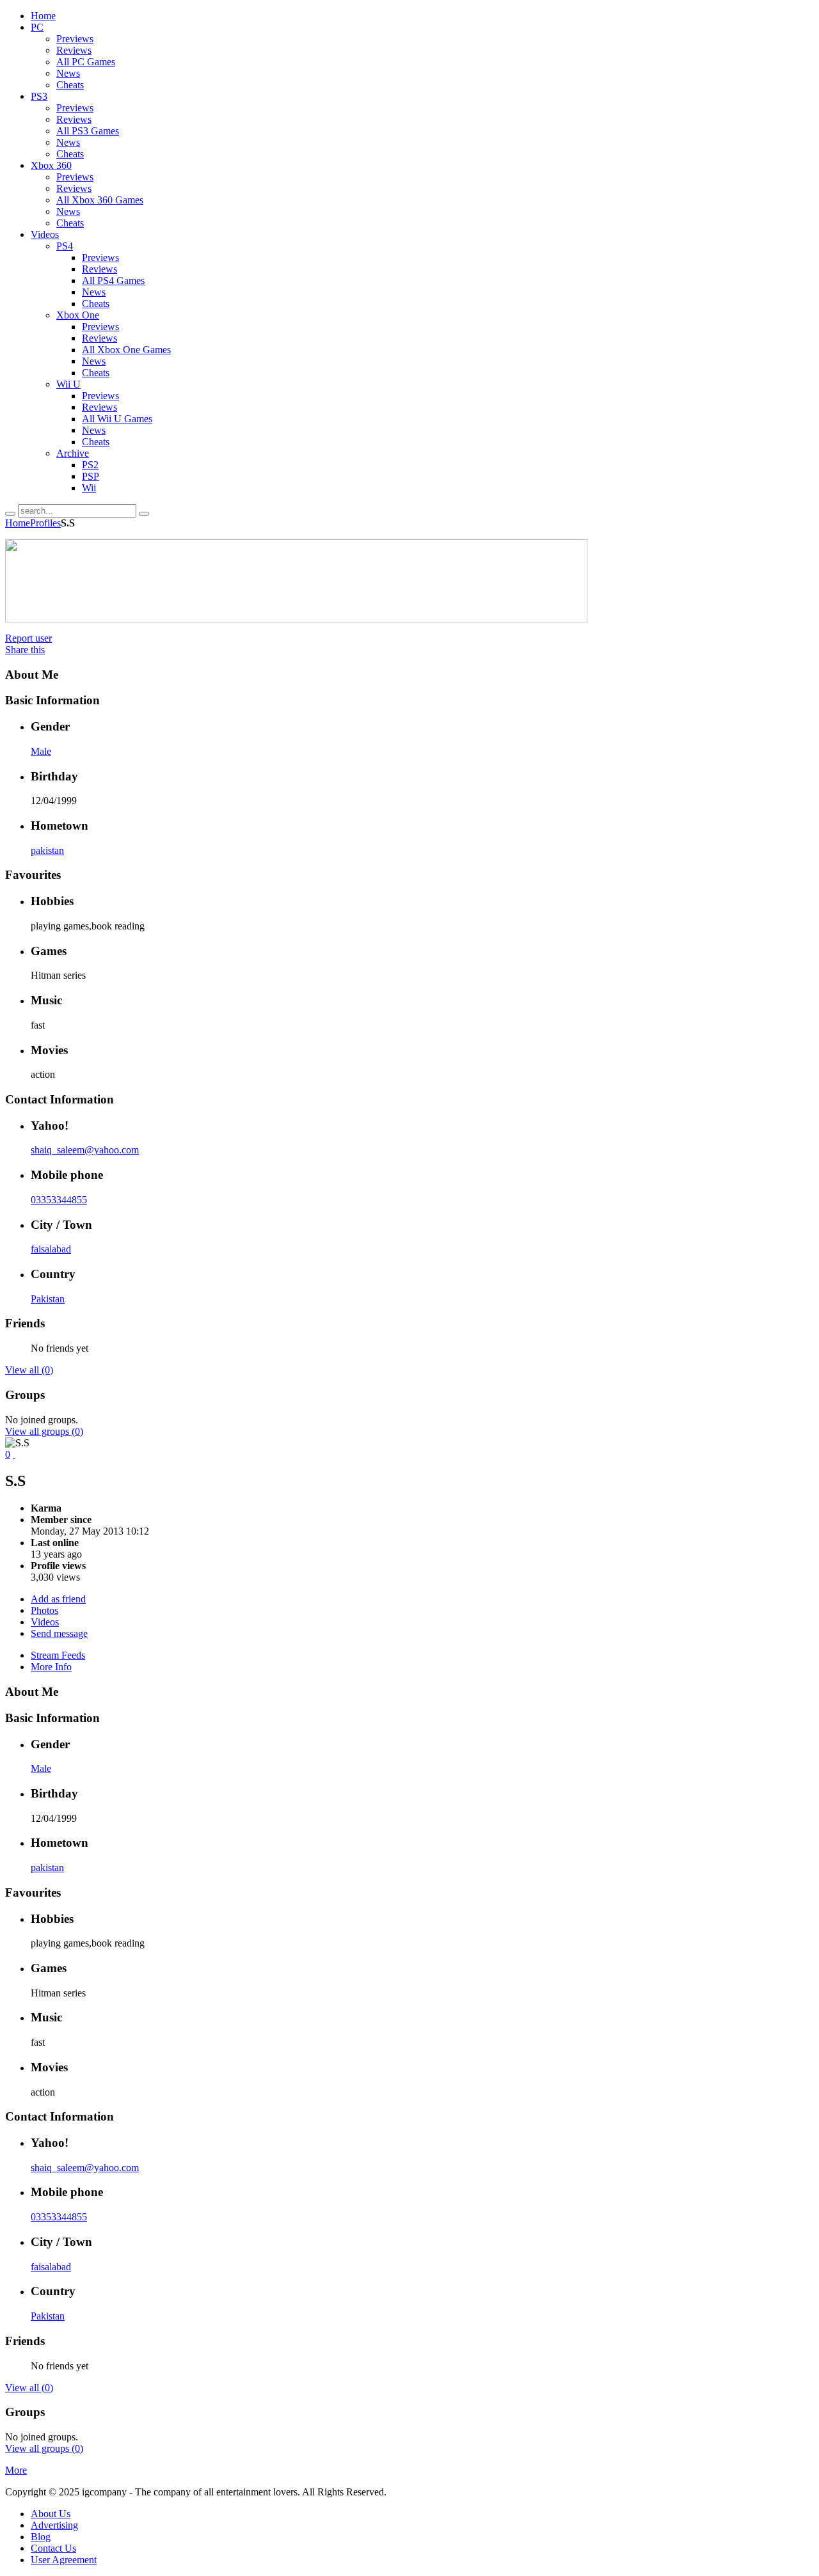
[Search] (10, 514)
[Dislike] (14, 1454)
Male (41, 751)
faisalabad (51, 1249)
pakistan (47, 850)
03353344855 (59, 1200)
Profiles (45, 523)
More (16, 2470)
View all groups (44, 1431)
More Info (51, 1667)
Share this (25, 650)
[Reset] (144, 514)
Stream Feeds (58, 1655)
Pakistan (48, 1299)
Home (18, 523)
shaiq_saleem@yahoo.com (85, 1150)
